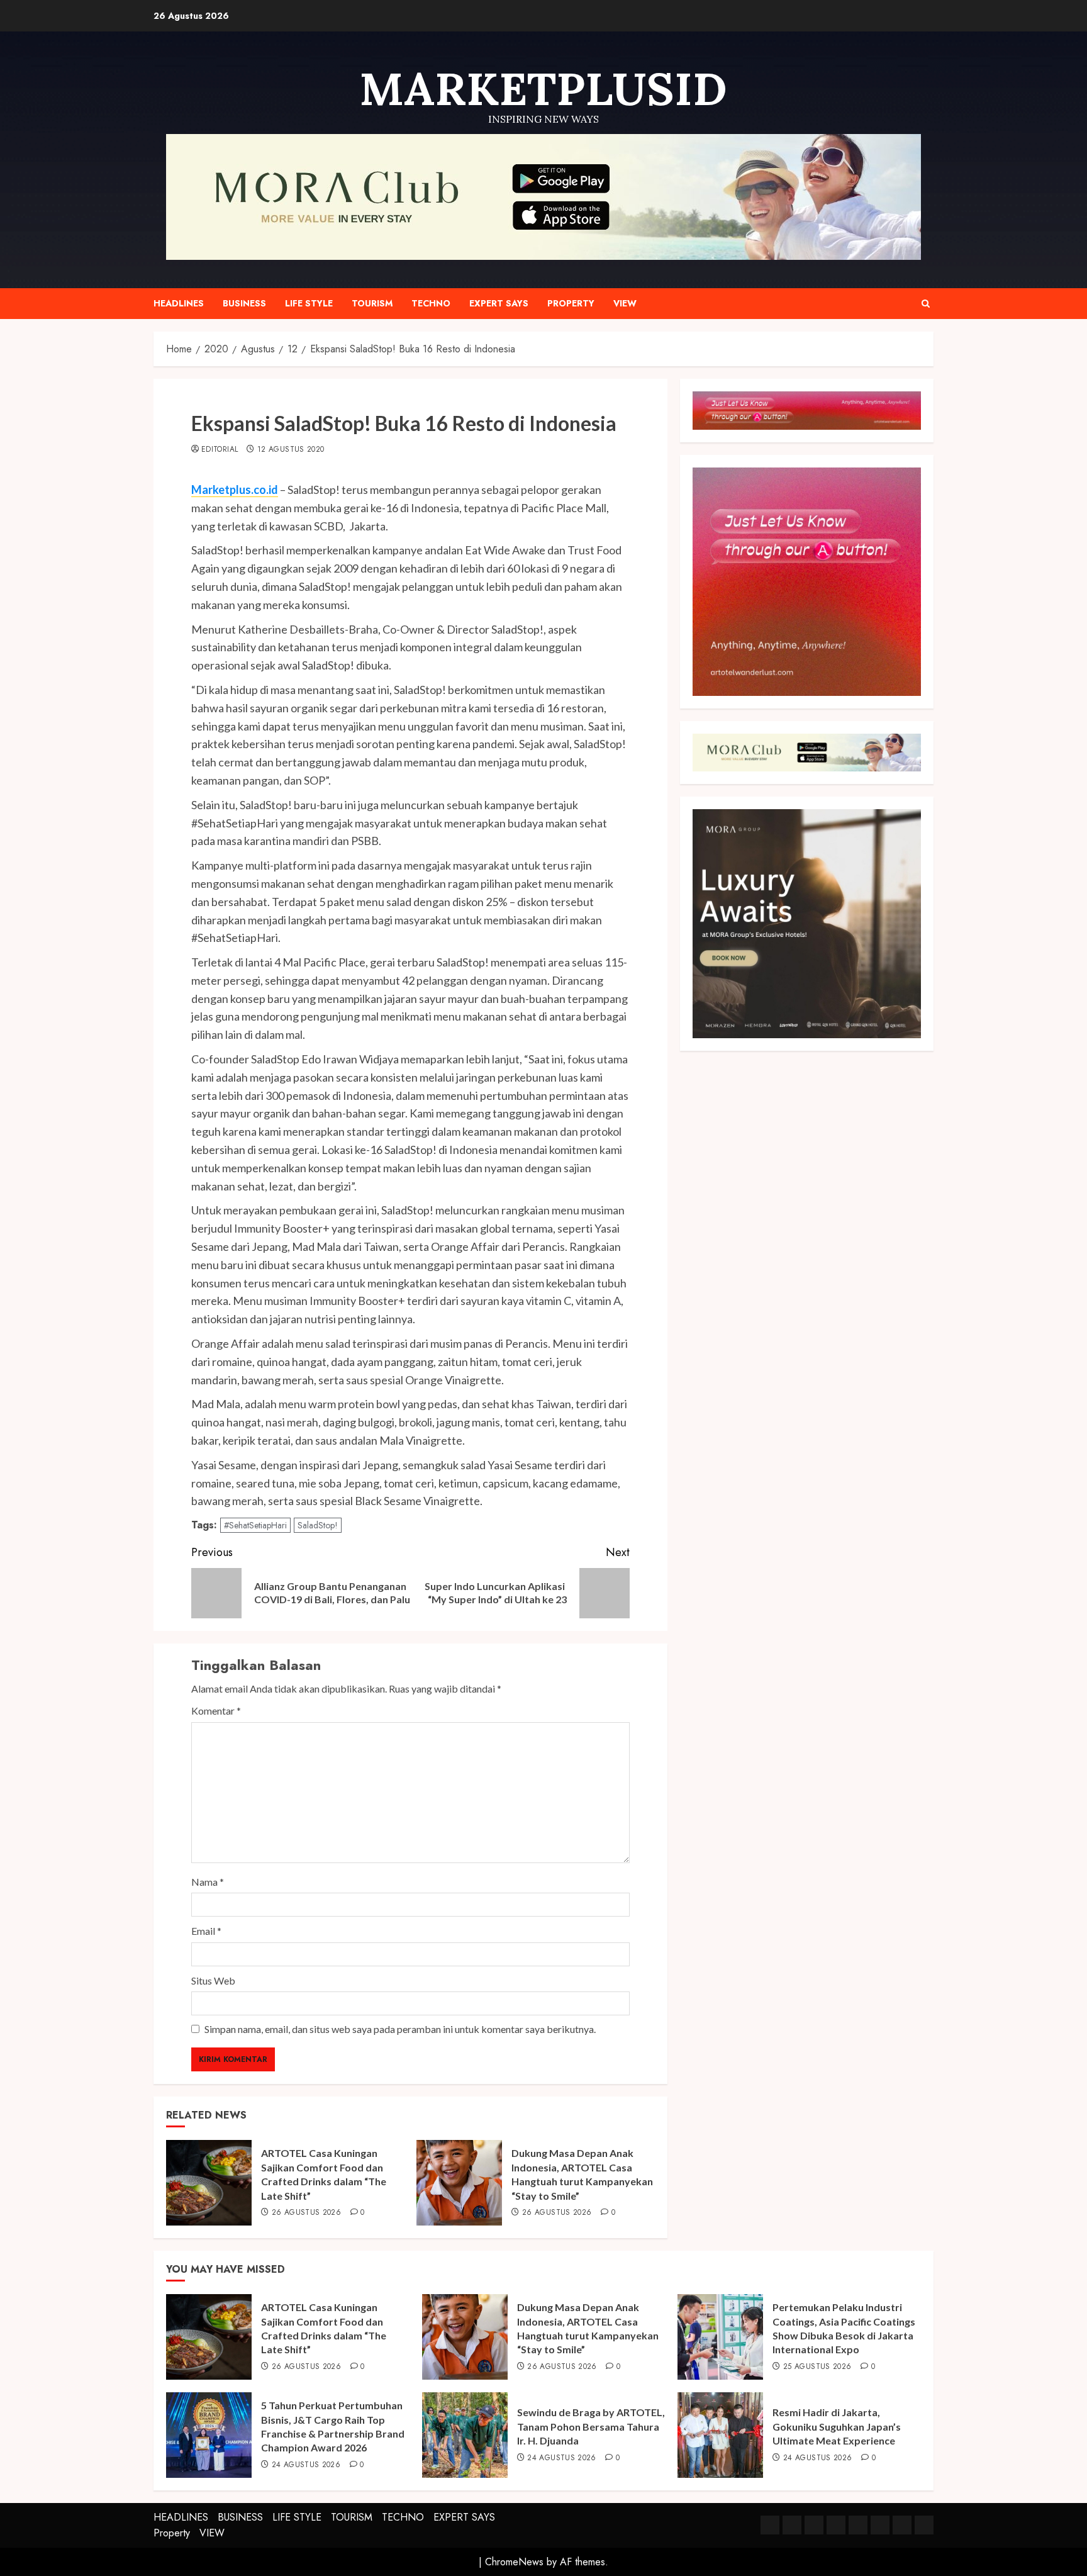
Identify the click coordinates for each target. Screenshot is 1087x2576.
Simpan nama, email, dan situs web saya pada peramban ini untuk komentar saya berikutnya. (400, 2029)
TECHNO (431, 303)
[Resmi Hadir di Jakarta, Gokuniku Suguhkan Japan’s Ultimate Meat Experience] (720, 2435)
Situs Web (213, 1980)
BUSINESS (244, 303)
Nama (208, 1882)
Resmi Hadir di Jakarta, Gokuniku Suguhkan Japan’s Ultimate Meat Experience (837, 2426)
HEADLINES (179, 303)
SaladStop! (318, 1525)
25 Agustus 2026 (817, 2367)
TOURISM (372, 303)
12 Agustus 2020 (291, 450)
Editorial (220, 450)
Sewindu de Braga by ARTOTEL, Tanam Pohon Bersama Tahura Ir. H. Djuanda (591, 2426)
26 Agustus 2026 (306, 2213)
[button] (926, 304)
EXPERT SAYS (499, 303)
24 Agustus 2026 (306, 2465)
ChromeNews (514, 2562)
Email (206, 1931)
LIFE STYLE (309, 303)
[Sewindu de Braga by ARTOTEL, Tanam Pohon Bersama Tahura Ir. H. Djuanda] (465, 2435)
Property (571, 303)
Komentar (216, 1711)
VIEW (625, 303)
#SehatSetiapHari (255, 1525)
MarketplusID (543, 89)
